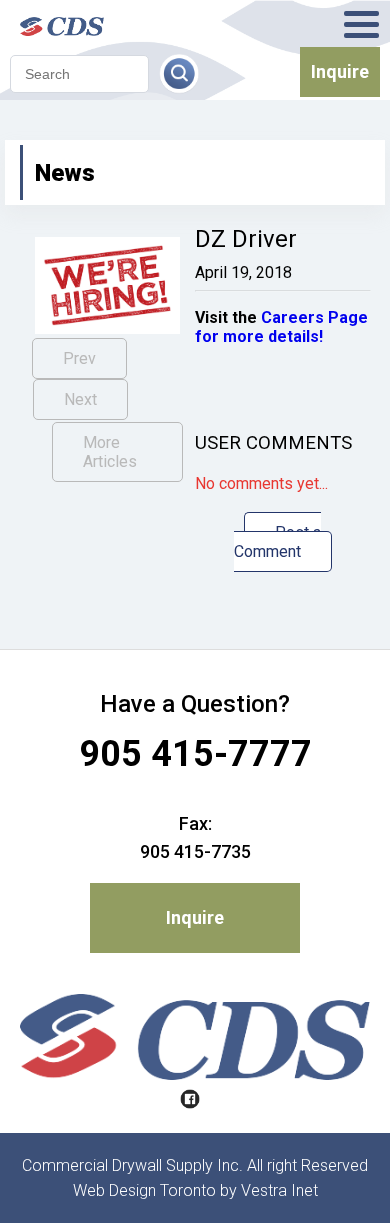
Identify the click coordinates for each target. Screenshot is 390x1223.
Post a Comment (278, 542)
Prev (79, 358)
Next (80, 399)
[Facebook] (190, 1101)
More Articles (110, 452)
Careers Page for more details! (281, 327)
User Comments (273, 443)
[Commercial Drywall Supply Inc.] (90, 23)
